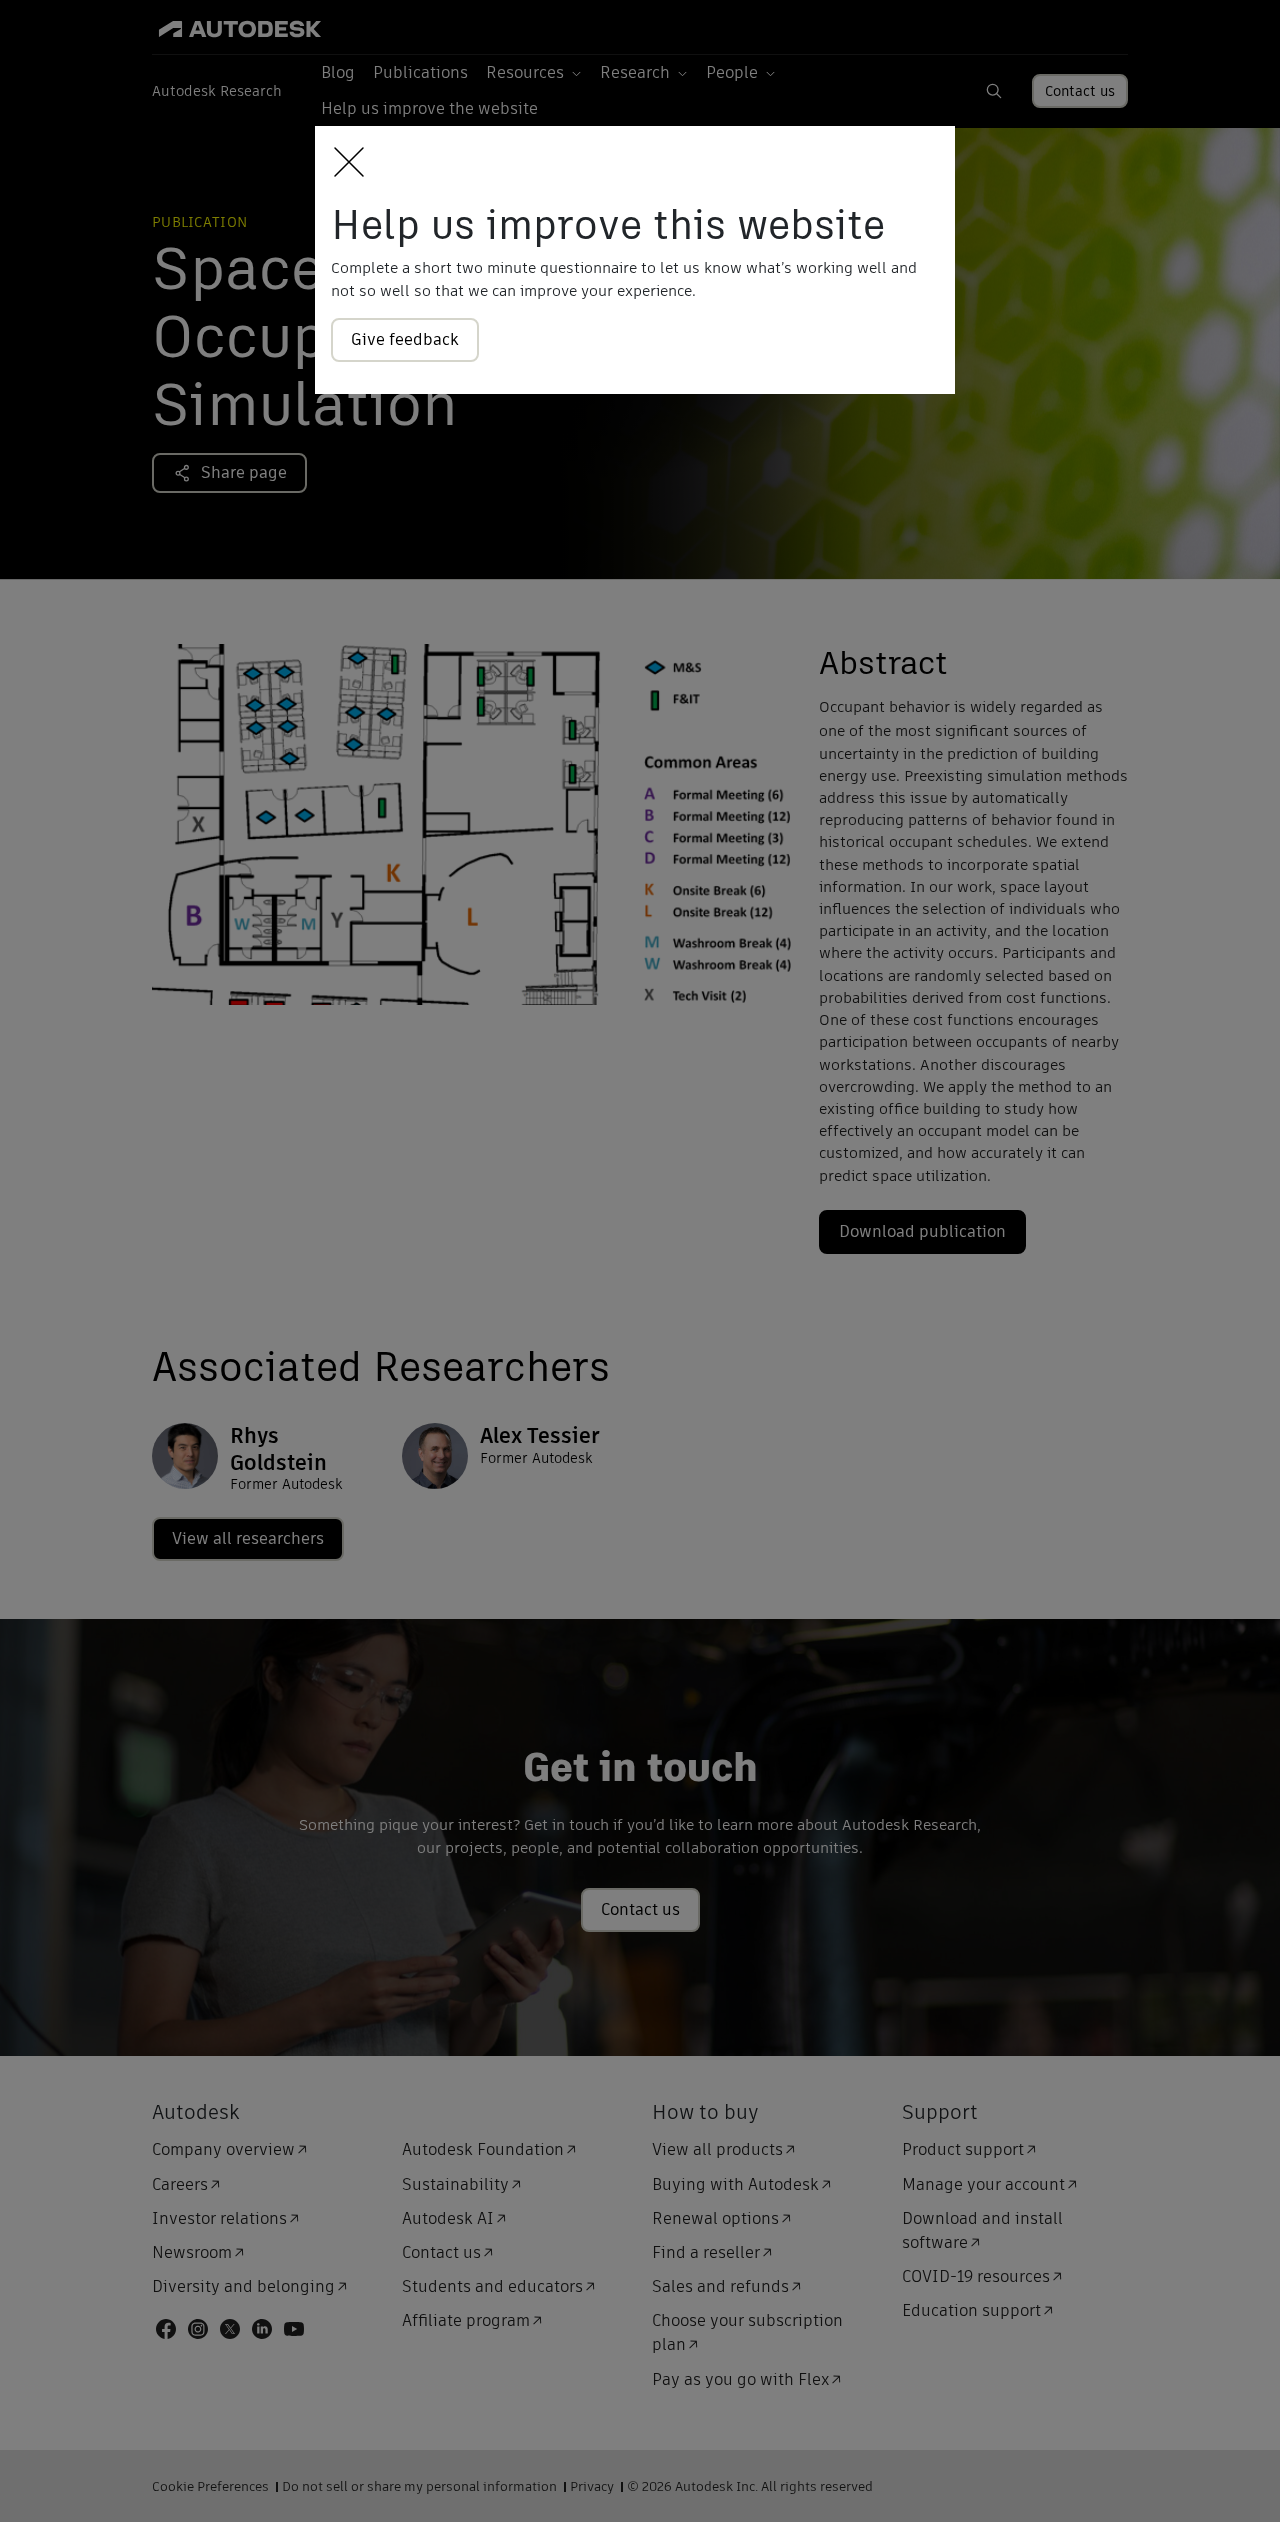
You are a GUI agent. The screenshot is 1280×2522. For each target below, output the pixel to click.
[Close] (343, 163)
